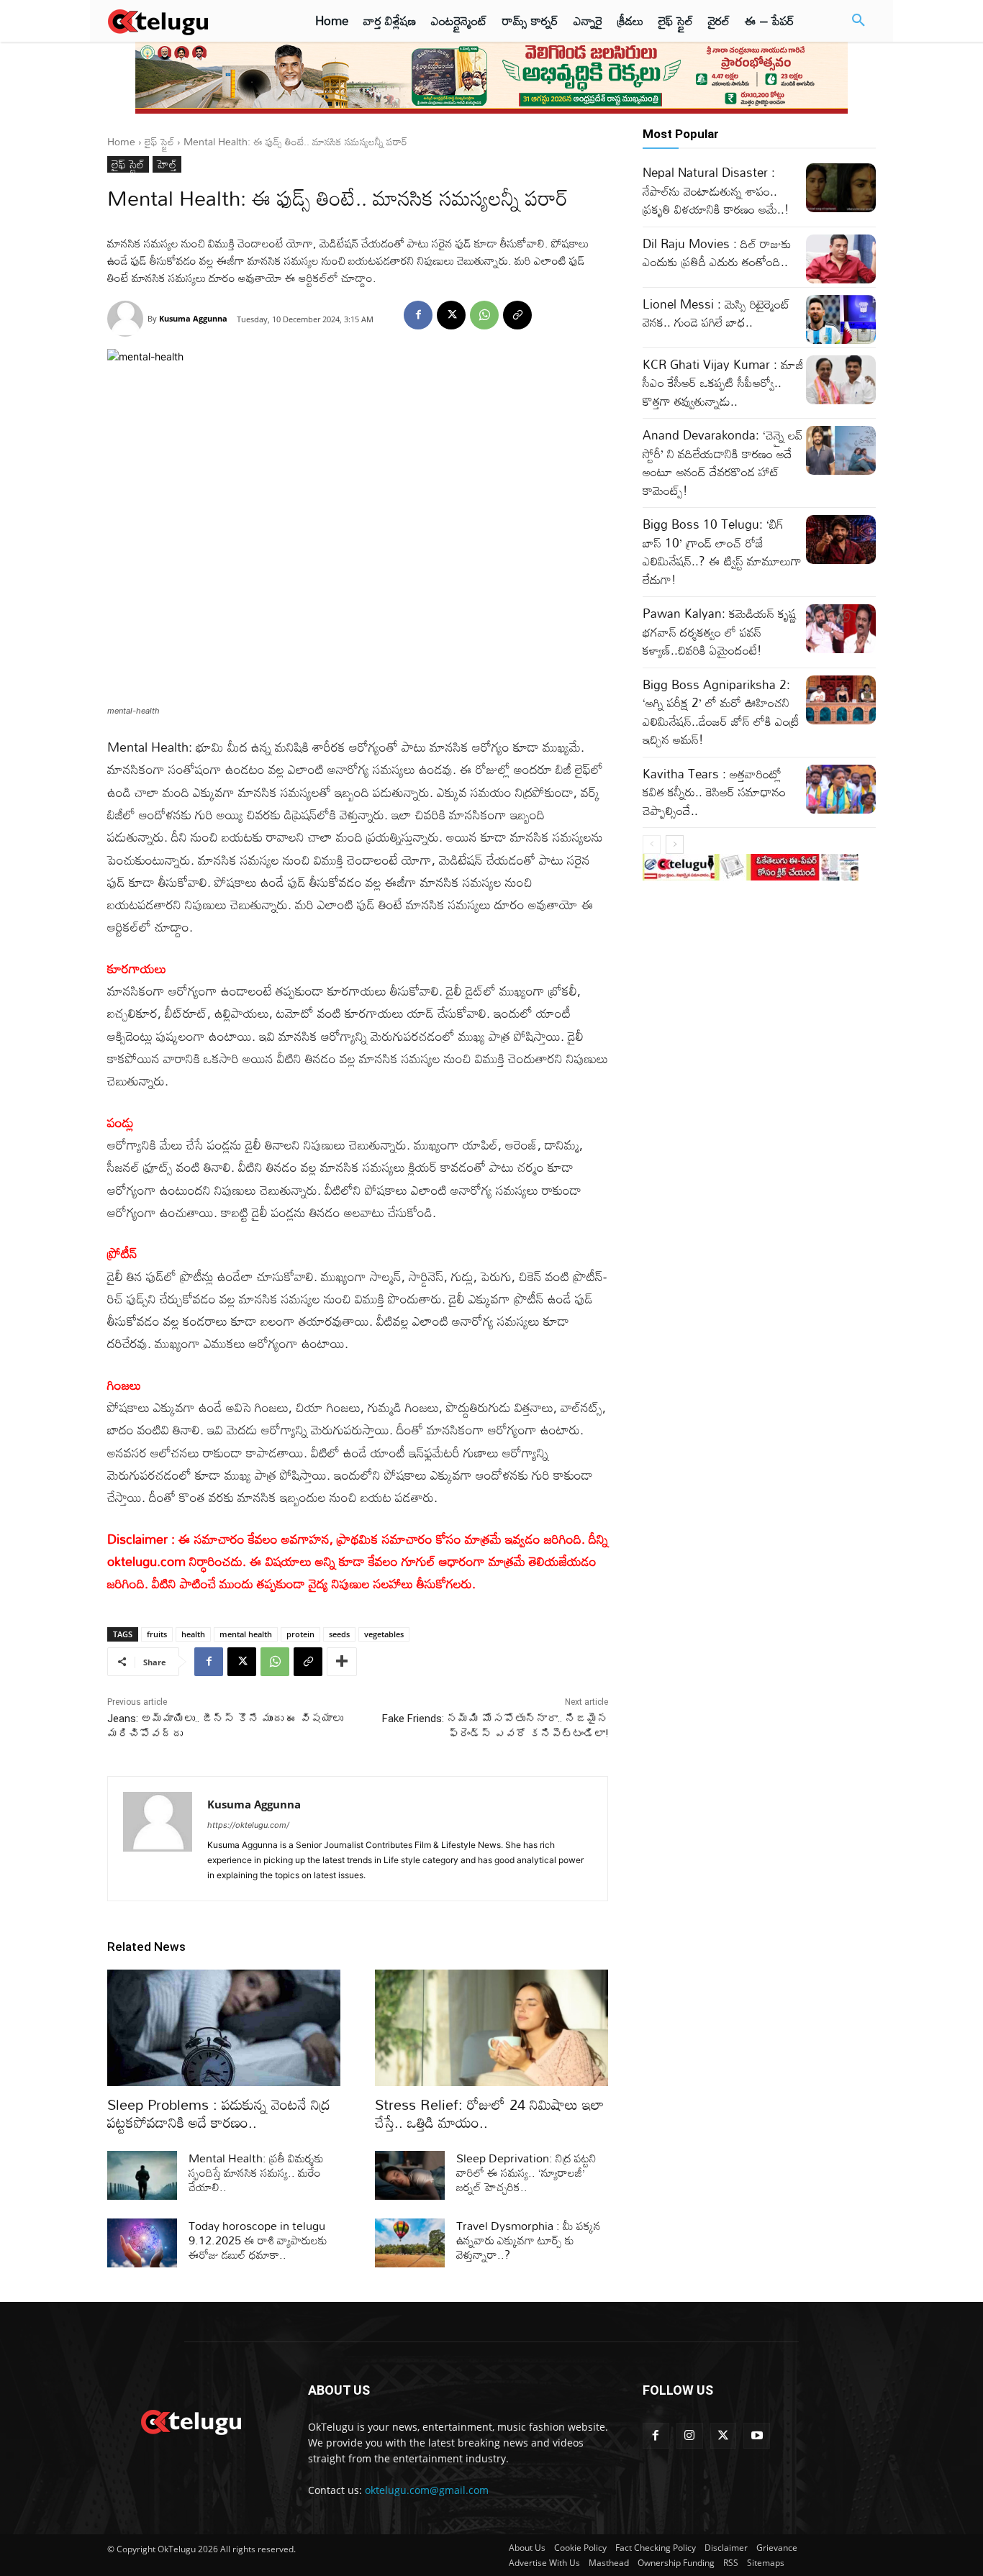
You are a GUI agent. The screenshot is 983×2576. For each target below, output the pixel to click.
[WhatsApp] (484, 315)
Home (121, 141)
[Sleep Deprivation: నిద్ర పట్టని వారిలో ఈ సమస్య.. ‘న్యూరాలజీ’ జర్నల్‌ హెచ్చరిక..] (410, 2175)
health (193, 1634)
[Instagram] (690, 2436)
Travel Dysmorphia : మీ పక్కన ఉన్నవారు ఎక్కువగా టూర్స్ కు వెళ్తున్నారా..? (529, 2240)
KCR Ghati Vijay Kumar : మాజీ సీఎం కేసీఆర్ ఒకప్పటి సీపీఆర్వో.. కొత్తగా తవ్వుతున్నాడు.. (723, 383)
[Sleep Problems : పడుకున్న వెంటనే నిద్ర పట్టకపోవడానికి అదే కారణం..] (224, 2028)
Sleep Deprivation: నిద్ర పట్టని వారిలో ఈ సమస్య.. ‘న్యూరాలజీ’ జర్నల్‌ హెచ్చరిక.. (526, 2172)
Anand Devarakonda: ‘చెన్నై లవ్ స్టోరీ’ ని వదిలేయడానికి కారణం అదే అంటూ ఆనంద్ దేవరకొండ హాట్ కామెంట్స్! (722, 463)
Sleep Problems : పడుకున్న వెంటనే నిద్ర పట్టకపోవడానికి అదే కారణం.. (219, 2113)
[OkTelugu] (190, 21)
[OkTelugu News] (190, 2421)
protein (300, 1634)
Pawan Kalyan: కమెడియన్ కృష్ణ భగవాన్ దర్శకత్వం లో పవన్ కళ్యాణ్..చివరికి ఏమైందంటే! (720, 632)
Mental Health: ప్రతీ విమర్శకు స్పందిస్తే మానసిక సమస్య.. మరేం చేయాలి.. (256, 2172)
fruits (157, 1634)
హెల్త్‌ (167, 164)
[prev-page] (652, 845)
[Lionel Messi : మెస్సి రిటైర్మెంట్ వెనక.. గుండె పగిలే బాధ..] (841, 319)
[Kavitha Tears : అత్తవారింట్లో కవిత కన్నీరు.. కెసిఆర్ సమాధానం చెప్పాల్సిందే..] (841, 789)
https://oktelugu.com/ (248, 1825)
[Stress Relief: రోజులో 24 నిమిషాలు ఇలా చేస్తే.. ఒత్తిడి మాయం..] (491, 2028)
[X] (451, 315)
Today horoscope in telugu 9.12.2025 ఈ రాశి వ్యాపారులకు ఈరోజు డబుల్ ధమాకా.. (258, 2240)
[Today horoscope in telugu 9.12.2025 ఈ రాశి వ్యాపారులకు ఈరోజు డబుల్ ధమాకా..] (142, 2243)
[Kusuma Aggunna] (127, 319)
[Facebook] (418, 315)
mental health (246, 1634)
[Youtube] (757, 2436)
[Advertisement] (932, 266)
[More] (342, 1662)
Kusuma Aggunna (193, 318)
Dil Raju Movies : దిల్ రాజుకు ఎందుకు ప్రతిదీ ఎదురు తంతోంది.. (717, 253)
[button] (859, 21)
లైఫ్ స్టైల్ (159, 141)
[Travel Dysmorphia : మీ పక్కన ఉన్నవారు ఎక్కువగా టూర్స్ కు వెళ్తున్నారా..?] (410, 2243)
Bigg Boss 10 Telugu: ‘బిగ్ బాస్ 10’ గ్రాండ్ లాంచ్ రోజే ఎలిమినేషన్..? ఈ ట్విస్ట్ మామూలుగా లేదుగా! (722, 552)
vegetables (384, 1634)
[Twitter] (724, 2436)
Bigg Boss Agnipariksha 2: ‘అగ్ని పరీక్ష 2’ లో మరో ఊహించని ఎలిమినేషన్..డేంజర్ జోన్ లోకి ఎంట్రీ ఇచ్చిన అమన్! (721, 712)
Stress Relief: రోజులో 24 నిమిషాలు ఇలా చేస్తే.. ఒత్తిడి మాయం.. (489, 2113)
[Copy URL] (517, 315)
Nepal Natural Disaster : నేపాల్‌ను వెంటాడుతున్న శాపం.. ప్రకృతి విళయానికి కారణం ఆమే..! (716, 191)
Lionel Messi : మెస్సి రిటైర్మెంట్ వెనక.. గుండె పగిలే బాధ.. (716, 313)
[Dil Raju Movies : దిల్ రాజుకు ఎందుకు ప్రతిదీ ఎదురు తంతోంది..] (841, 259)
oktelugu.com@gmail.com (427, 2490)
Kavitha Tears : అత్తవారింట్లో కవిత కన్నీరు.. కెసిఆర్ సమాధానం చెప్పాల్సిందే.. (714, 792)
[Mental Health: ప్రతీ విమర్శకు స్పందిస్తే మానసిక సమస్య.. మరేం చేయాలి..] (142, 2175)
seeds (339, 1634)
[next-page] (675, 845)
